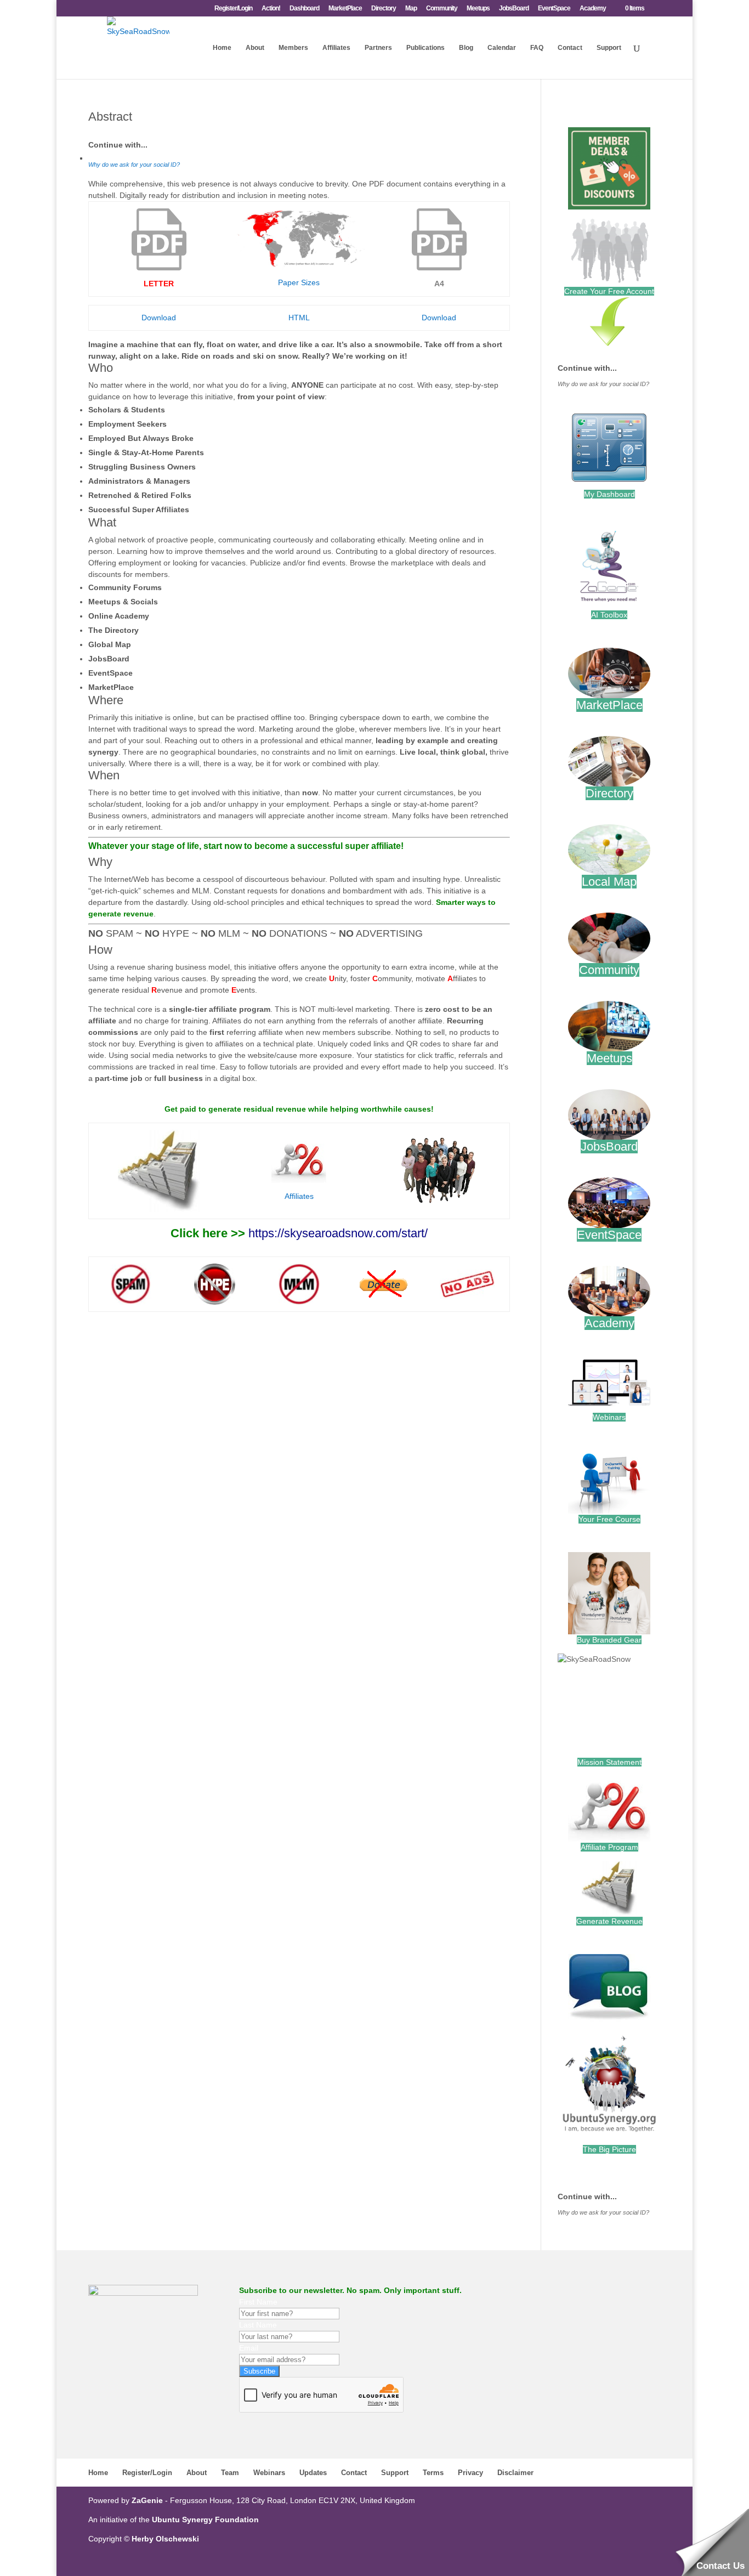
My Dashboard (609, 494)
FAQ (537, 48)
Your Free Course (609, 1519)
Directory (384, 9)
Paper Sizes (299, 282)
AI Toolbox (609, 615)
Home (222, 48)
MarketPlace (345, 9)
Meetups (478, 9)
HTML (299, 318)
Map (411, 9)
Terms (433, 2473)
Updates (313, 2473)
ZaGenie (147, 2500)
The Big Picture (609, 2149)
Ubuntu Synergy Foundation (205, 2520)
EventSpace (554, 9)
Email (249, 2348)
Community (442, 9)
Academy (593, 9)
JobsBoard (514, 9)
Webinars (609, 1417)
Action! (271, 9)
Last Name (258, 2325)
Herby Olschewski (165, 2539)
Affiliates (336, 48)
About (255, 48)
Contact (570, 48)
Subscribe (259, 2371)
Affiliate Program (609, 1847)
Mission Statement (609, 1762)
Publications (425, 48)
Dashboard (304, 9)
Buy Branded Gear (609, 1640)
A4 (439, 284)
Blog (466, 48)
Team (230, 2473)
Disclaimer (515, 2473)
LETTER (159, 284)
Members (293, 48)
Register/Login (233, 9)
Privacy (470, 2473)
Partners (378, 48)
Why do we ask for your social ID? (134, 165)
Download (159, 318)
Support (609, 48)
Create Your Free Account (609, 291)
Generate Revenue (609, 1921)
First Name (258, 2302)
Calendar (502, 48)
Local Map (609, 882)
